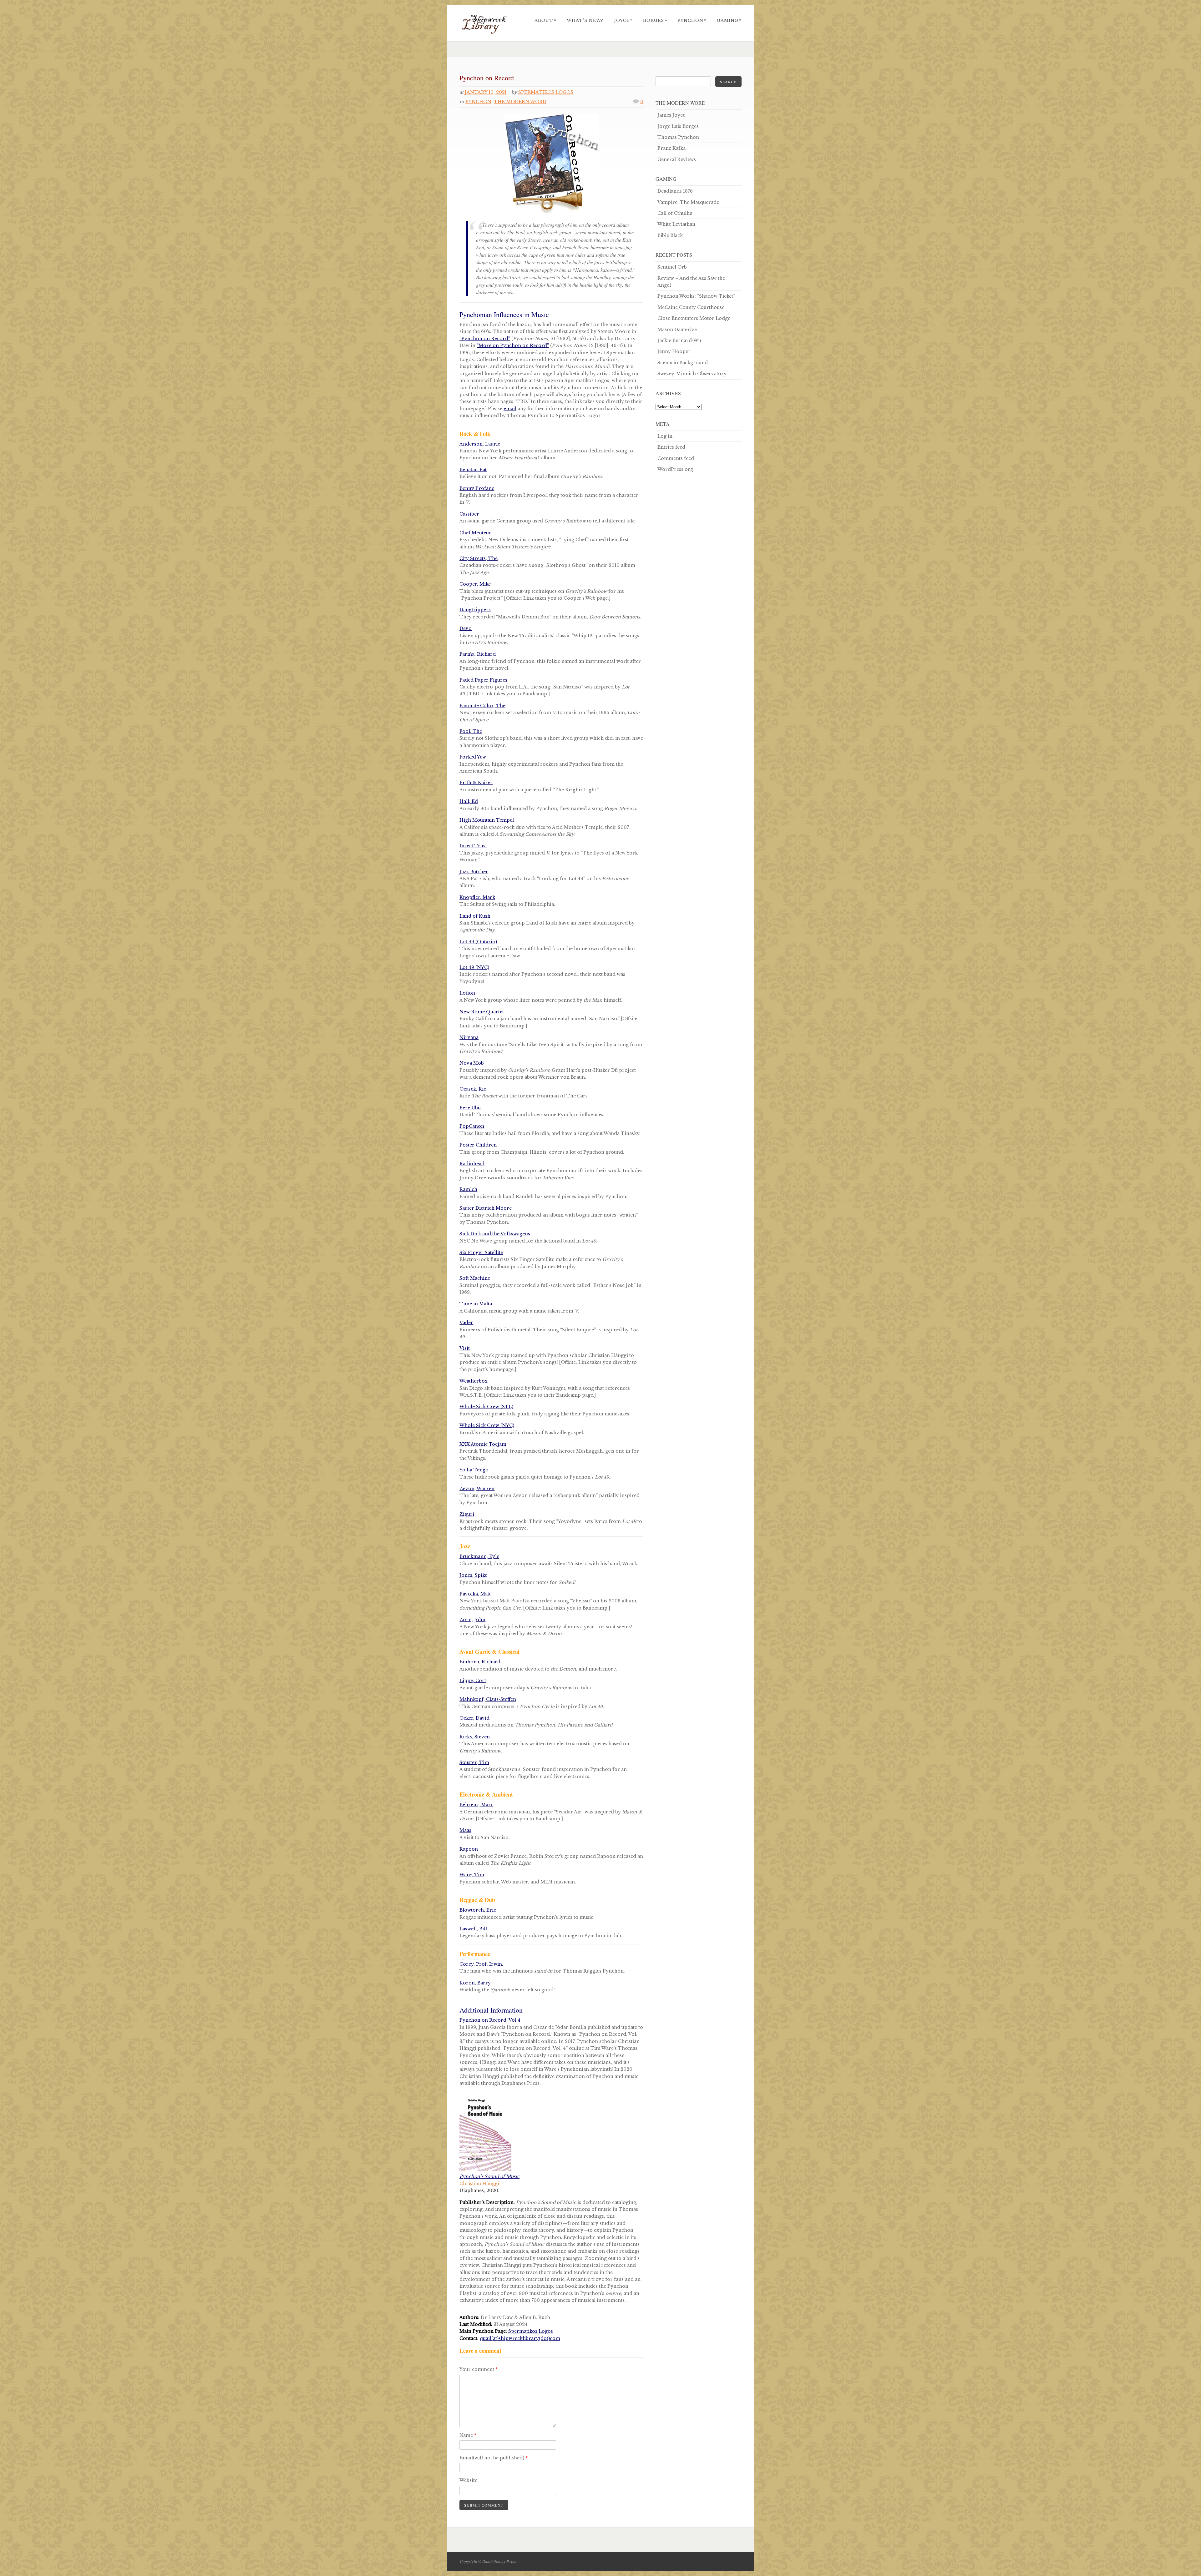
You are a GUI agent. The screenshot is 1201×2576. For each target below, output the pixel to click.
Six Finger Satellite (481, 1253)
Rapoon (469, 1849)
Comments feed (676, 458)
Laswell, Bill (473, 1929)
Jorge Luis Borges (678, 126)
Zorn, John (472, 1620)
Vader (466, 1323)
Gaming (729, 20)
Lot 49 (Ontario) (478, 942)
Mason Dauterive (677, 330)
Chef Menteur (475, 533)
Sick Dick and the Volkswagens (495, 1234)
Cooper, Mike (475, 584)
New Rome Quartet (482, 1012)
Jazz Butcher (474, 872)
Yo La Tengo (474, 1470)
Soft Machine (475, 1278)
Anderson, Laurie (480, 444)
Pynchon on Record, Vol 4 (490, 2020)
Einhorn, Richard (480, 1662)
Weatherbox (474, 1381)
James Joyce (671, 115)
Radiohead (472, 1164)
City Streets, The (479, 558)
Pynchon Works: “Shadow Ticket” (696, 296)
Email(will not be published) (494, 2458)
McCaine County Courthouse (691, 307)
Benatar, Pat (473, 470)
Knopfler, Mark (477, 897)
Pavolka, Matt (475, 1594)
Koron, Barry (475, 1983)
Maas (465, 1830)
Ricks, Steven (475, 1737)
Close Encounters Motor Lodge (694, 318)
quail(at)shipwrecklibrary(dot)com (520, 2338)
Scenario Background (683, 363)
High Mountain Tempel (487, 820)
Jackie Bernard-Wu (679, 340)
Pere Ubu (470, 1108)
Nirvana (469, 1037)
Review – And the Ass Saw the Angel (691, 282)
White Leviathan (676, 224)
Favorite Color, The (482, 706)
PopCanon (472, 1126)
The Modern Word (520, 102)
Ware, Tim (472, 1875)
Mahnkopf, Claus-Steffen (488, 1699)
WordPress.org (675, 469)
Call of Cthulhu (675, 213)
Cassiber (469, 514)
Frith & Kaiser (476, 783)
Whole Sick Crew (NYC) (487, 1425)
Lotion (467, 993)
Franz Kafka (671, 148)
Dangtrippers (475, 610)
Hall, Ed (469, 801)
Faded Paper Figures (483, 680)
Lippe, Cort (473, 1681)
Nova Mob (472, 1063)
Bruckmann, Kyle (479, 1556)
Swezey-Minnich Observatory (692, 374)
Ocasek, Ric (473, 1089)
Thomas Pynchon (678, 137)
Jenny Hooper (674, 351)
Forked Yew (473, 757)
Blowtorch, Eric (478, 1910)
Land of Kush (475, 916)
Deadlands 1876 (675, 191)
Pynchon (692, 20)
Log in (665, 436)
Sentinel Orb (672, 267)
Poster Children (478, 1145)
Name (468, 2435)
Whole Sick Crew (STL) (486, 1407)
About (546, 20)
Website (468, 2480)
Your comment (479, 2369)
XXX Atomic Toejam (483, 1444)
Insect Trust (473, 846)
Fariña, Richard (478, 654)
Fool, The (471, 731)
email (510, 409)
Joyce (623, 20)
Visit (465, 1348)
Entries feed (671, 447)
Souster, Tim (474, 1762)
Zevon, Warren (477, 1489)
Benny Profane (477, 488)
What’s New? (585, 20)
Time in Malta (476, 1304)
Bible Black (670, 235)
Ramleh (468, 1189)
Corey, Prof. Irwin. (481, 1964)
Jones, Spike (473, 1575)
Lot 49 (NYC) (474, 967)
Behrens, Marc (476, 1805)
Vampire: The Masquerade (688, 202)
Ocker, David (474, 1718)
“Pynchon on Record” (485, 339)
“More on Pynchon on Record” (513, 345)
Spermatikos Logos (546, 92)
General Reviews (677, 159)
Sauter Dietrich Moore (486, 1208)
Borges (655, 20)
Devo (466, 628)
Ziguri (467, 1514)
